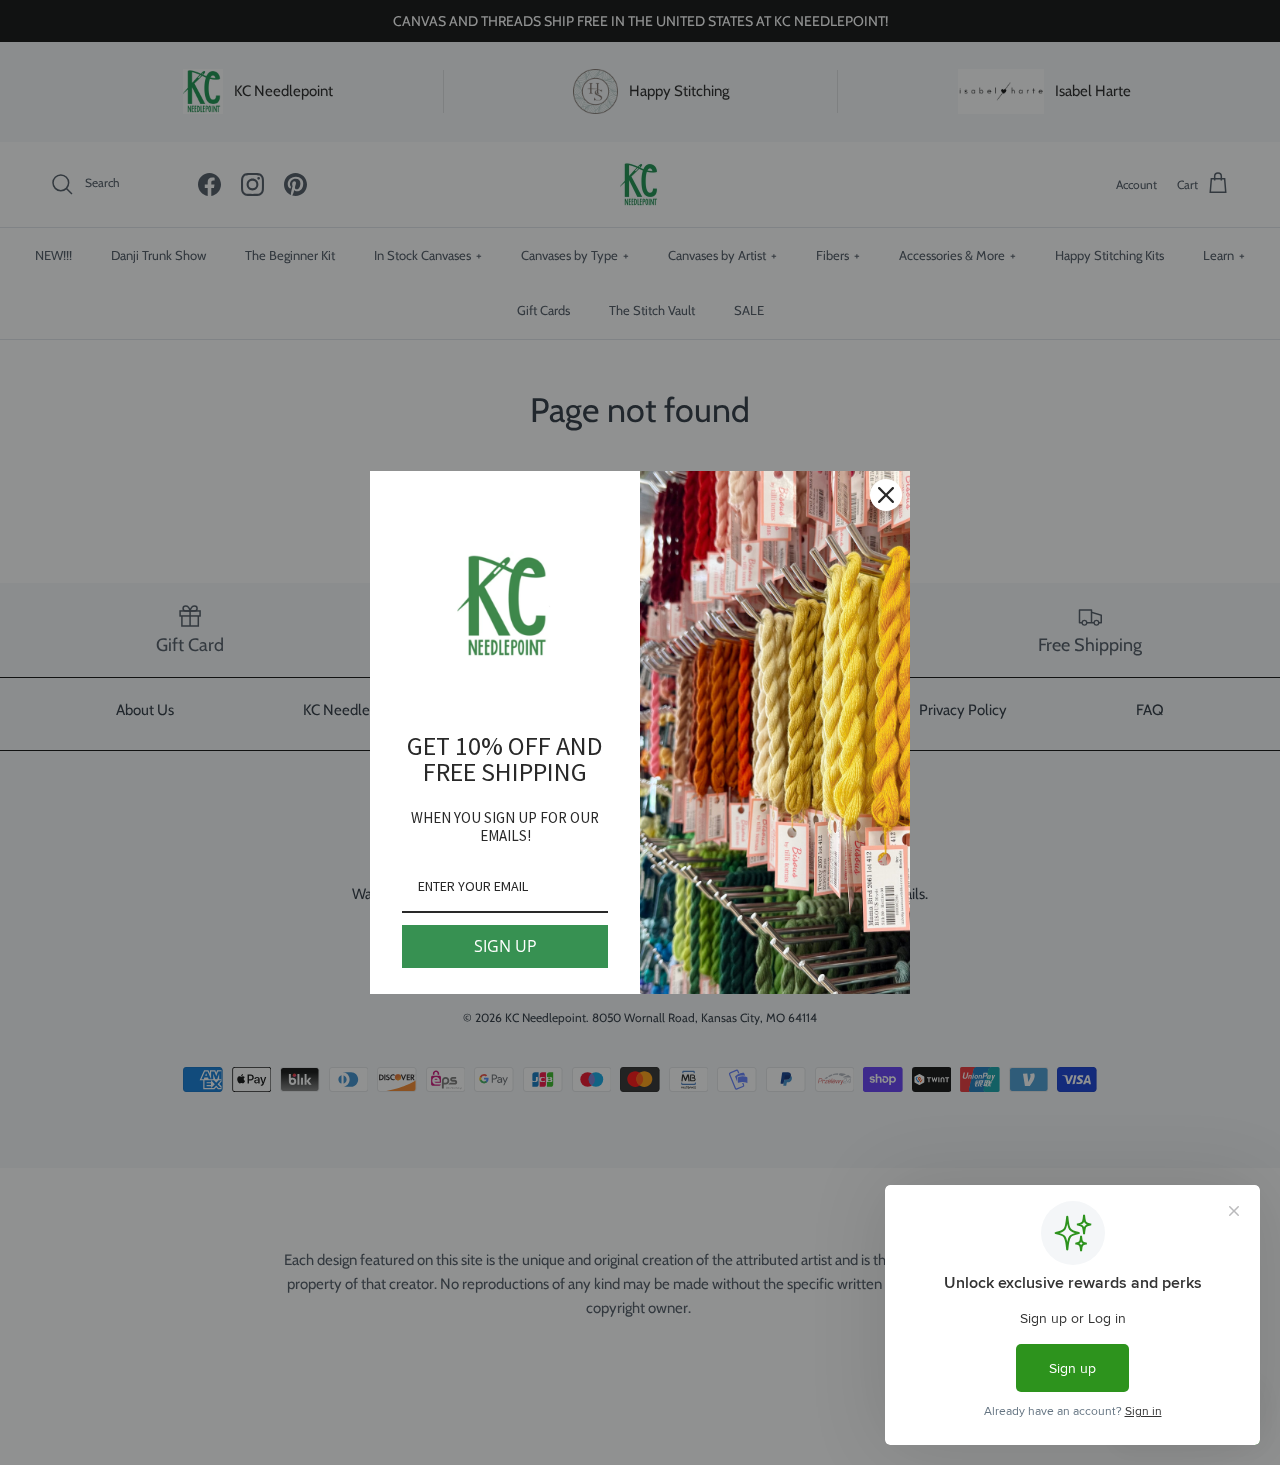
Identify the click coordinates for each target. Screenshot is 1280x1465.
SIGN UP (505, 946)
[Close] (886, 495)
